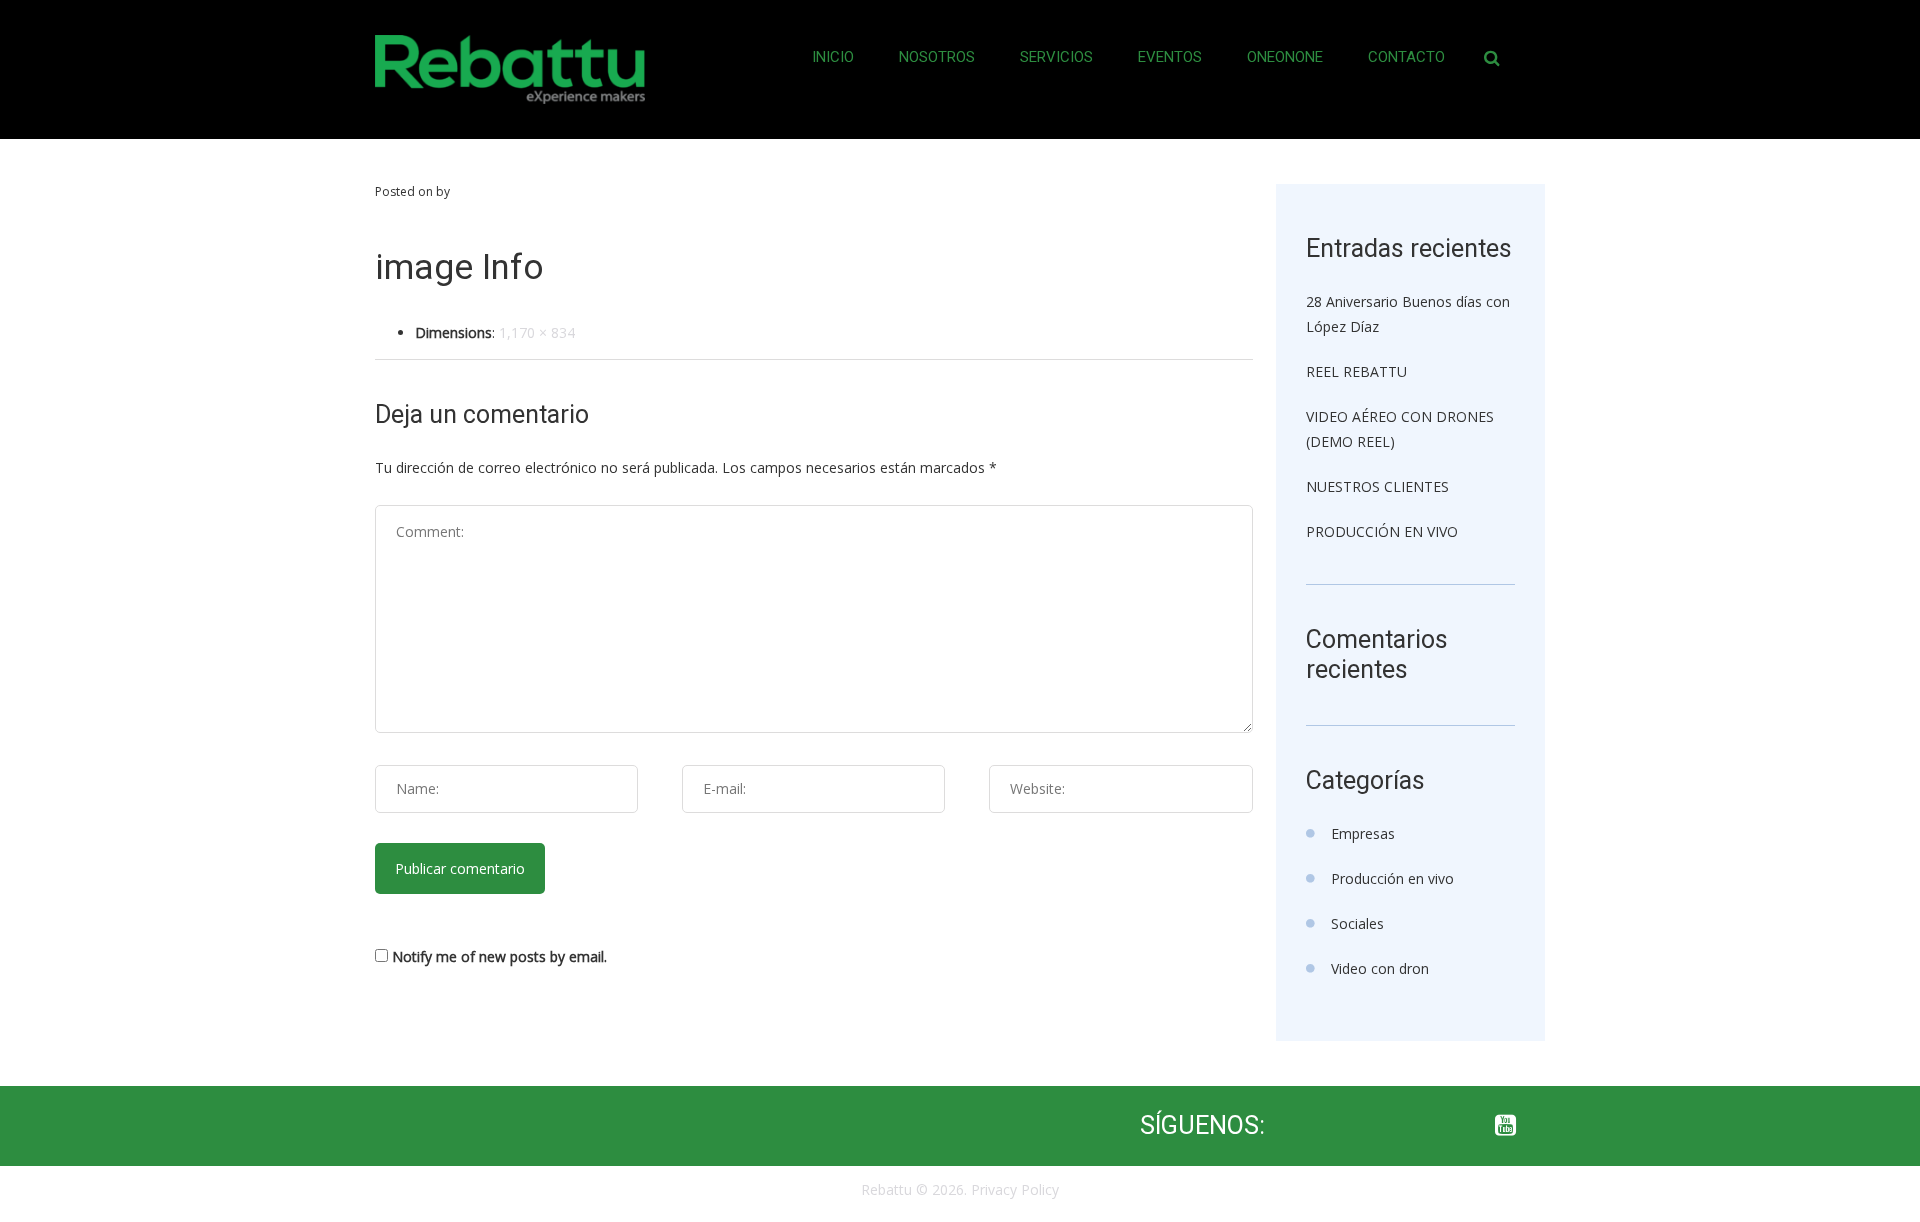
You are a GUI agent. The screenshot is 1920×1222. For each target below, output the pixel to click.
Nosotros (937, 57)
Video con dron (1380, 968)
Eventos (1170, 57)
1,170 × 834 (537, 332)
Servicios (1056, 57)
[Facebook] (1345, 1126)
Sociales (1357, 923)
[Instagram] (1425, 1126)
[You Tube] (1505, 1126)
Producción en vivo (1392, 878)
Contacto (1406, 57)
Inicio (833, 57)
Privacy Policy (1015, 1189)
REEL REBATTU (1356, 371)
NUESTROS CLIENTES (1377, 486)
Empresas (1363, 833)
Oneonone (1285, 57)
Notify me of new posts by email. (499, 956)
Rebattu (886, 1189)
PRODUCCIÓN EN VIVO (1382, 531)
